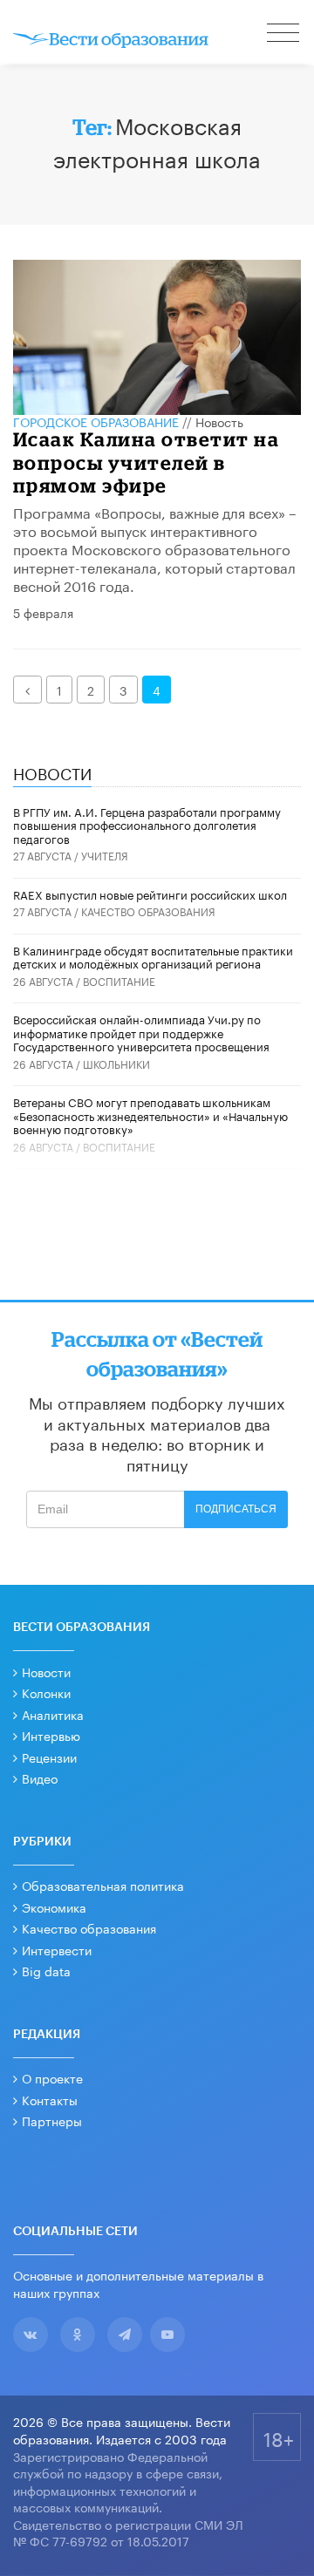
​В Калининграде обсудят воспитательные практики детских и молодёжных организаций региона (153, 956)
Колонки (46, 1692)
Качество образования (148, 911)
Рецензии (49, 1757)
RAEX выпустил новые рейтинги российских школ (150, 894)
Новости (46, 1671)
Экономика (54, 1907)
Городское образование (96, 421)
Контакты (50, 2099)
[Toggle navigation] (284, 35)
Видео (40, 1777)
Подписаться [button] (236, 1509)
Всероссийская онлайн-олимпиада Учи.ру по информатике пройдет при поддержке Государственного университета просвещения (141, 1032)
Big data (46, 1970)
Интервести (57, 1949)
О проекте (52, 2077)
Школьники (116, 1063)
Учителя (105, 855)
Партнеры (52, 2120)
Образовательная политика (103, 1885)
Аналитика (53, 1714)
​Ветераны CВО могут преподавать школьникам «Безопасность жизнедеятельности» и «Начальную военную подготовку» (150, 1115)
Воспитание (119, 980)
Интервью (51, 1735)
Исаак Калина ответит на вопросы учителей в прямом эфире (147, 462)
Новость (219, 421)
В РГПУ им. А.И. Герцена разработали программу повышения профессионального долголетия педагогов (147, 824)
